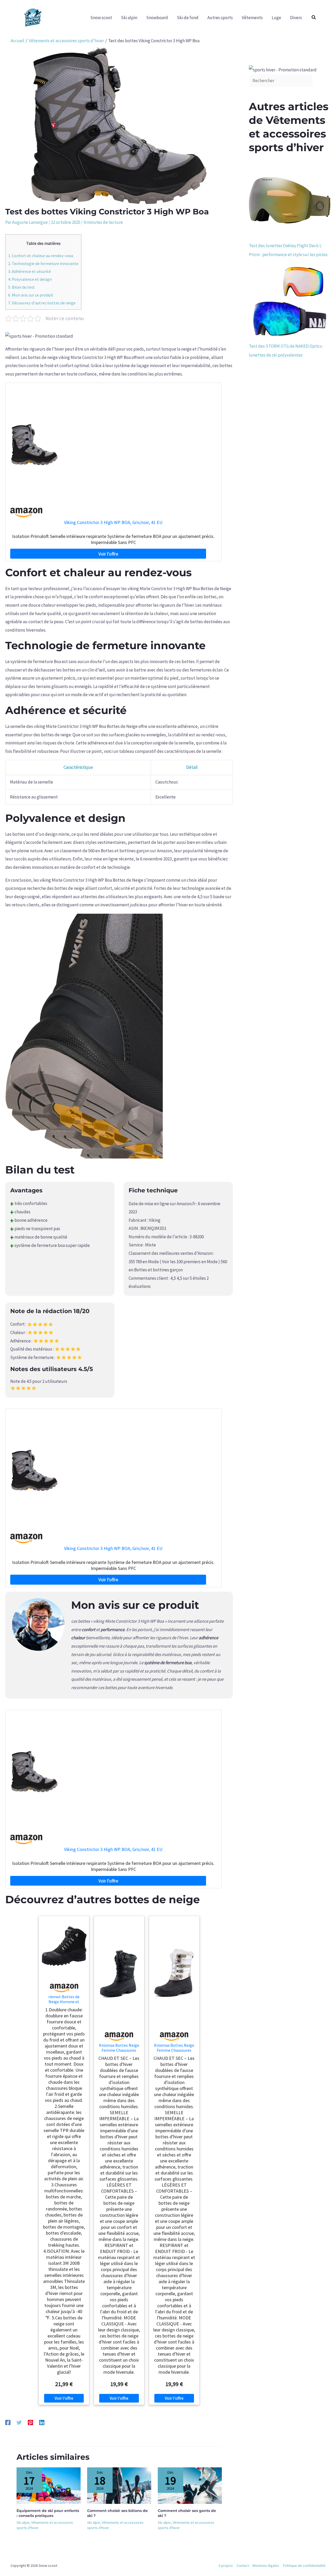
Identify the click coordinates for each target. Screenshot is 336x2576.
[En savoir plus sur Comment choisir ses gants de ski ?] (190, 2485)
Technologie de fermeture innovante (43, 263)
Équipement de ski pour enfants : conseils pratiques (48, 2513)
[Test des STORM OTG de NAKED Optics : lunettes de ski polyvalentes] (290, 300)
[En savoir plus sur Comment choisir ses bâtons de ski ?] (119, 2485)
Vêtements (252, 18)
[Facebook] (8, 2422)
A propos (226, 2566)
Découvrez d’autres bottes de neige (42, 303)
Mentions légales (266, 2566)
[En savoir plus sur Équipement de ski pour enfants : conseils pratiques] (49, 2485)
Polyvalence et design (30, 279)
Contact (243, 2566)
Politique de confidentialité (304, 2566)
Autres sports (220, 18)
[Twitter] (19, 2422)
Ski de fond (188, 18)
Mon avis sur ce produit (31, 295)
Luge (276, 18)
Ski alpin (129, 18)
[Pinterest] (30, 2422)
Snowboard (157, 18)
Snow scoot (101, 18)
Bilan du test (22, 287)
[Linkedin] (42, 2422)
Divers (296, 18)
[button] (314, 18)
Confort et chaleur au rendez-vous (41, 256)
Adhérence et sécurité (30, 271)
